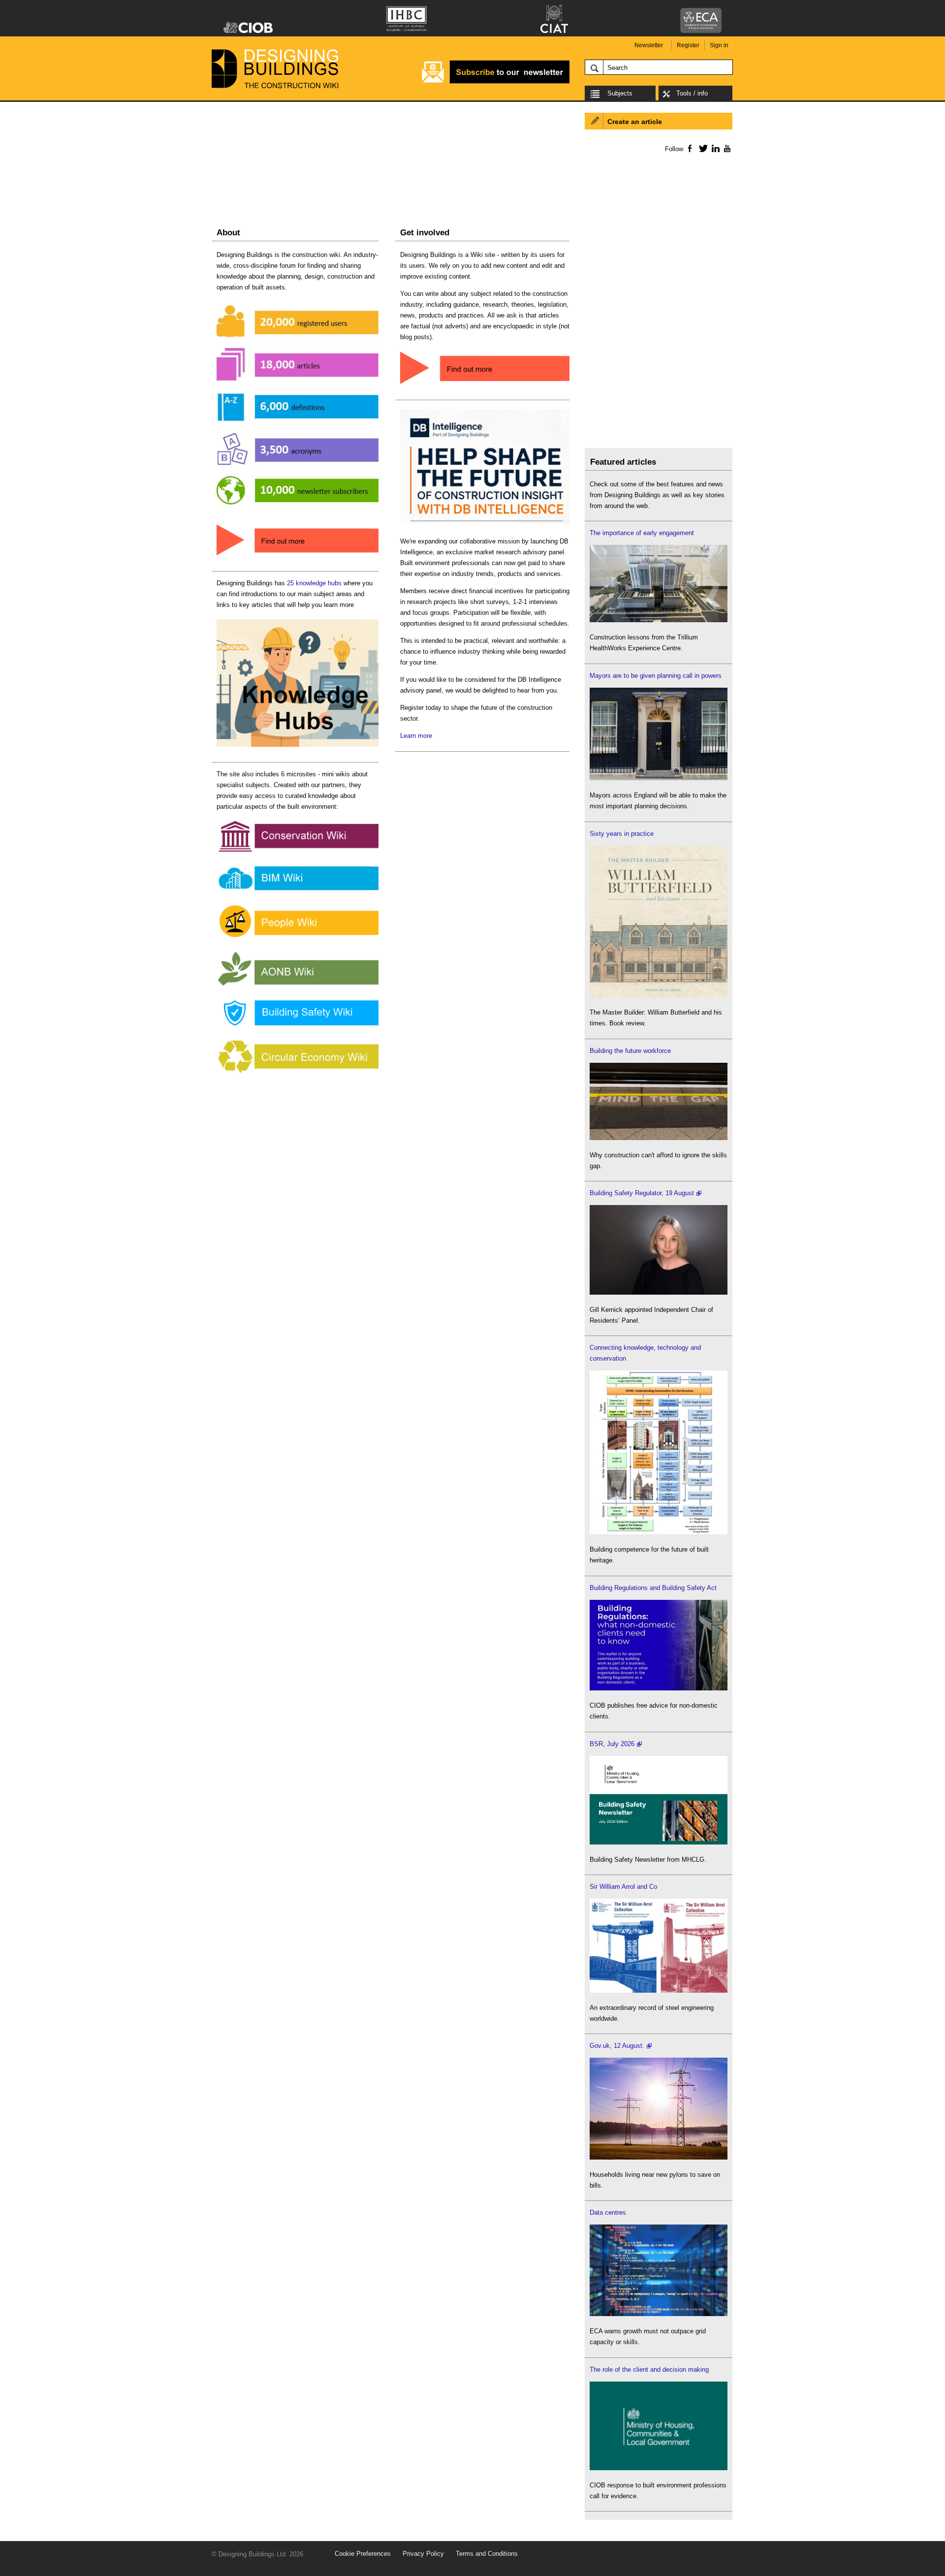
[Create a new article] (485, 385)
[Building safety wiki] (298, 1026)
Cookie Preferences (363, 2554)
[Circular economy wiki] (298, 1073)
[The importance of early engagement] (659, 620)
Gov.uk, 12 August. (617, 2046)
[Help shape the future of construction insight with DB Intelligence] (485, 524)
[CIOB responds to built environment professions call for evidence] (659, 2468)
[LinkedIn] (714, 148)
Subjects (620, 93)
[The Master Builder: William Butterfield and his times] (659, 995)
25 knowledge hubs (314, 583)
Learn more (416, 736)
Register (688, 45)
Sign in (719, 45)
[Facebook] (689, 148)
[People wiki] (298, 938)
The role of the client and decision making (649, 2369)
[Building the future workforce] (659, 1138)
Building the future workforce (630, 1051)
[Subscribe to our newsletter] (496, 82)
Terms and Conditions (487, 2554)
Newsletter (649, 45)
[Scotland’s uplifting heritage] (659, 1990)
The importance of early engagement (642, 533)
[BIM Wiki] (298, 891)
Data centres (608, 2212)
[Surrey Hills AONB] (298, 986)
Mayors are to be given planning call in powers (656, 676)
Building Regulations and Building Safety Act (653, 1588)
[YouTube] (726, 148)
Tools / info (692, 93)
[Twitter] (702, 148)
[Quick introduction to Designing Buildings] (298, 510)
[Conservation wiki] (298, 852)
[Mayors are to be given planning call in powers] (659, 778)
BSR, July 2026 (612, 1744)
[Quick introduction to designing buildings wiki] (298, 556)
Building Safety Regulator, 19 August (642, 1193)
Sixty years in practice (622, 834)
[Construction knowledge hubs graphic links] (298, 747)
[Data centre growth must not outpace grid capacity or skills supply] (659, 2314)
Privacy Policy (423, 2554)
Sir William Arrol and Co (623, 1887)
